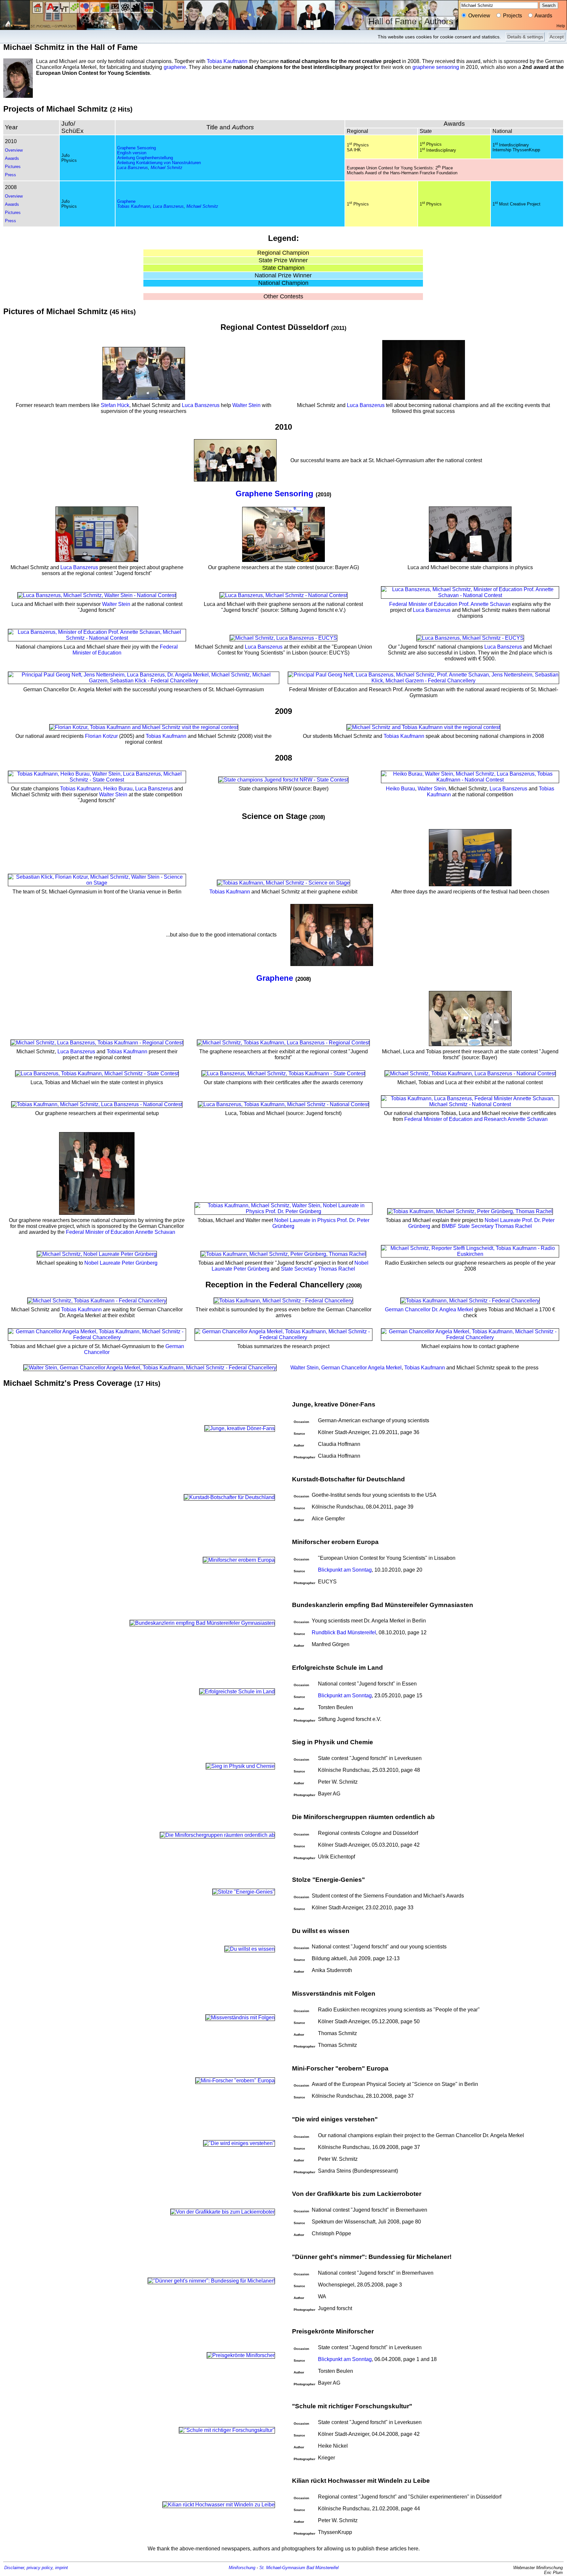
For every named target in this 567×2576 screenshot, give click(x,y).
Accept (557, 37)
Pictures (13, 167)
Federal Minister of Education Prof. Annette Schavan (450, 604)
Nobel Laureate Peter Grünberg (121, 1263)
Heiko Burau (118, 789)
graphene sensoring (436, 67)
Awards (12, 158)
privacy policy (40, 2568)
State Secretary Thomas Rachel (318, 1269)
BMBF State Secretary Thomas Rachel (487, 1226)
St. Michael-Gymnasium (282, 2568)
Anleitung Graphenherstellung (145, 158)
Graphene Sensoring (136, 148)
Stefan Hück (115, 405)
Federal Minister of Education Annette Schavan (121, 1232)
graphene (175, 67)
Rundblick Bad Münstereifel (344, 1632)
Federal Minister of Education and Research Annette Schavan (476, 1119)
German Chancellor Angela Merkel (361, 1368)
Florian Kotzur (101, 736)
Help (561, 26)
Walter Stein (246, 405)
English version (132, 153)
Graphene (126, 201)
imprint (62, 2568)
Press (10, 175)
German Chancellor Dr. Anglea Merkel (429, 1309)
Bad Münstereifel (323, 2568)
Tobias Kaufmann (227, 61)
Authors (439, 21)
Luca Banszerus (133, 168)
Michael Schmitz (167, 168)
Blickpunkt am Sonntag (345, 1570)
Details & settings (525, 37)
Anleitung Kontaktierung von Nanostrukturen (159, 163)
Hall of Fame (392, 21)
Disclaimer (14, 2568)
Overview (14, 150)
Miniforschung (242, 2568)
